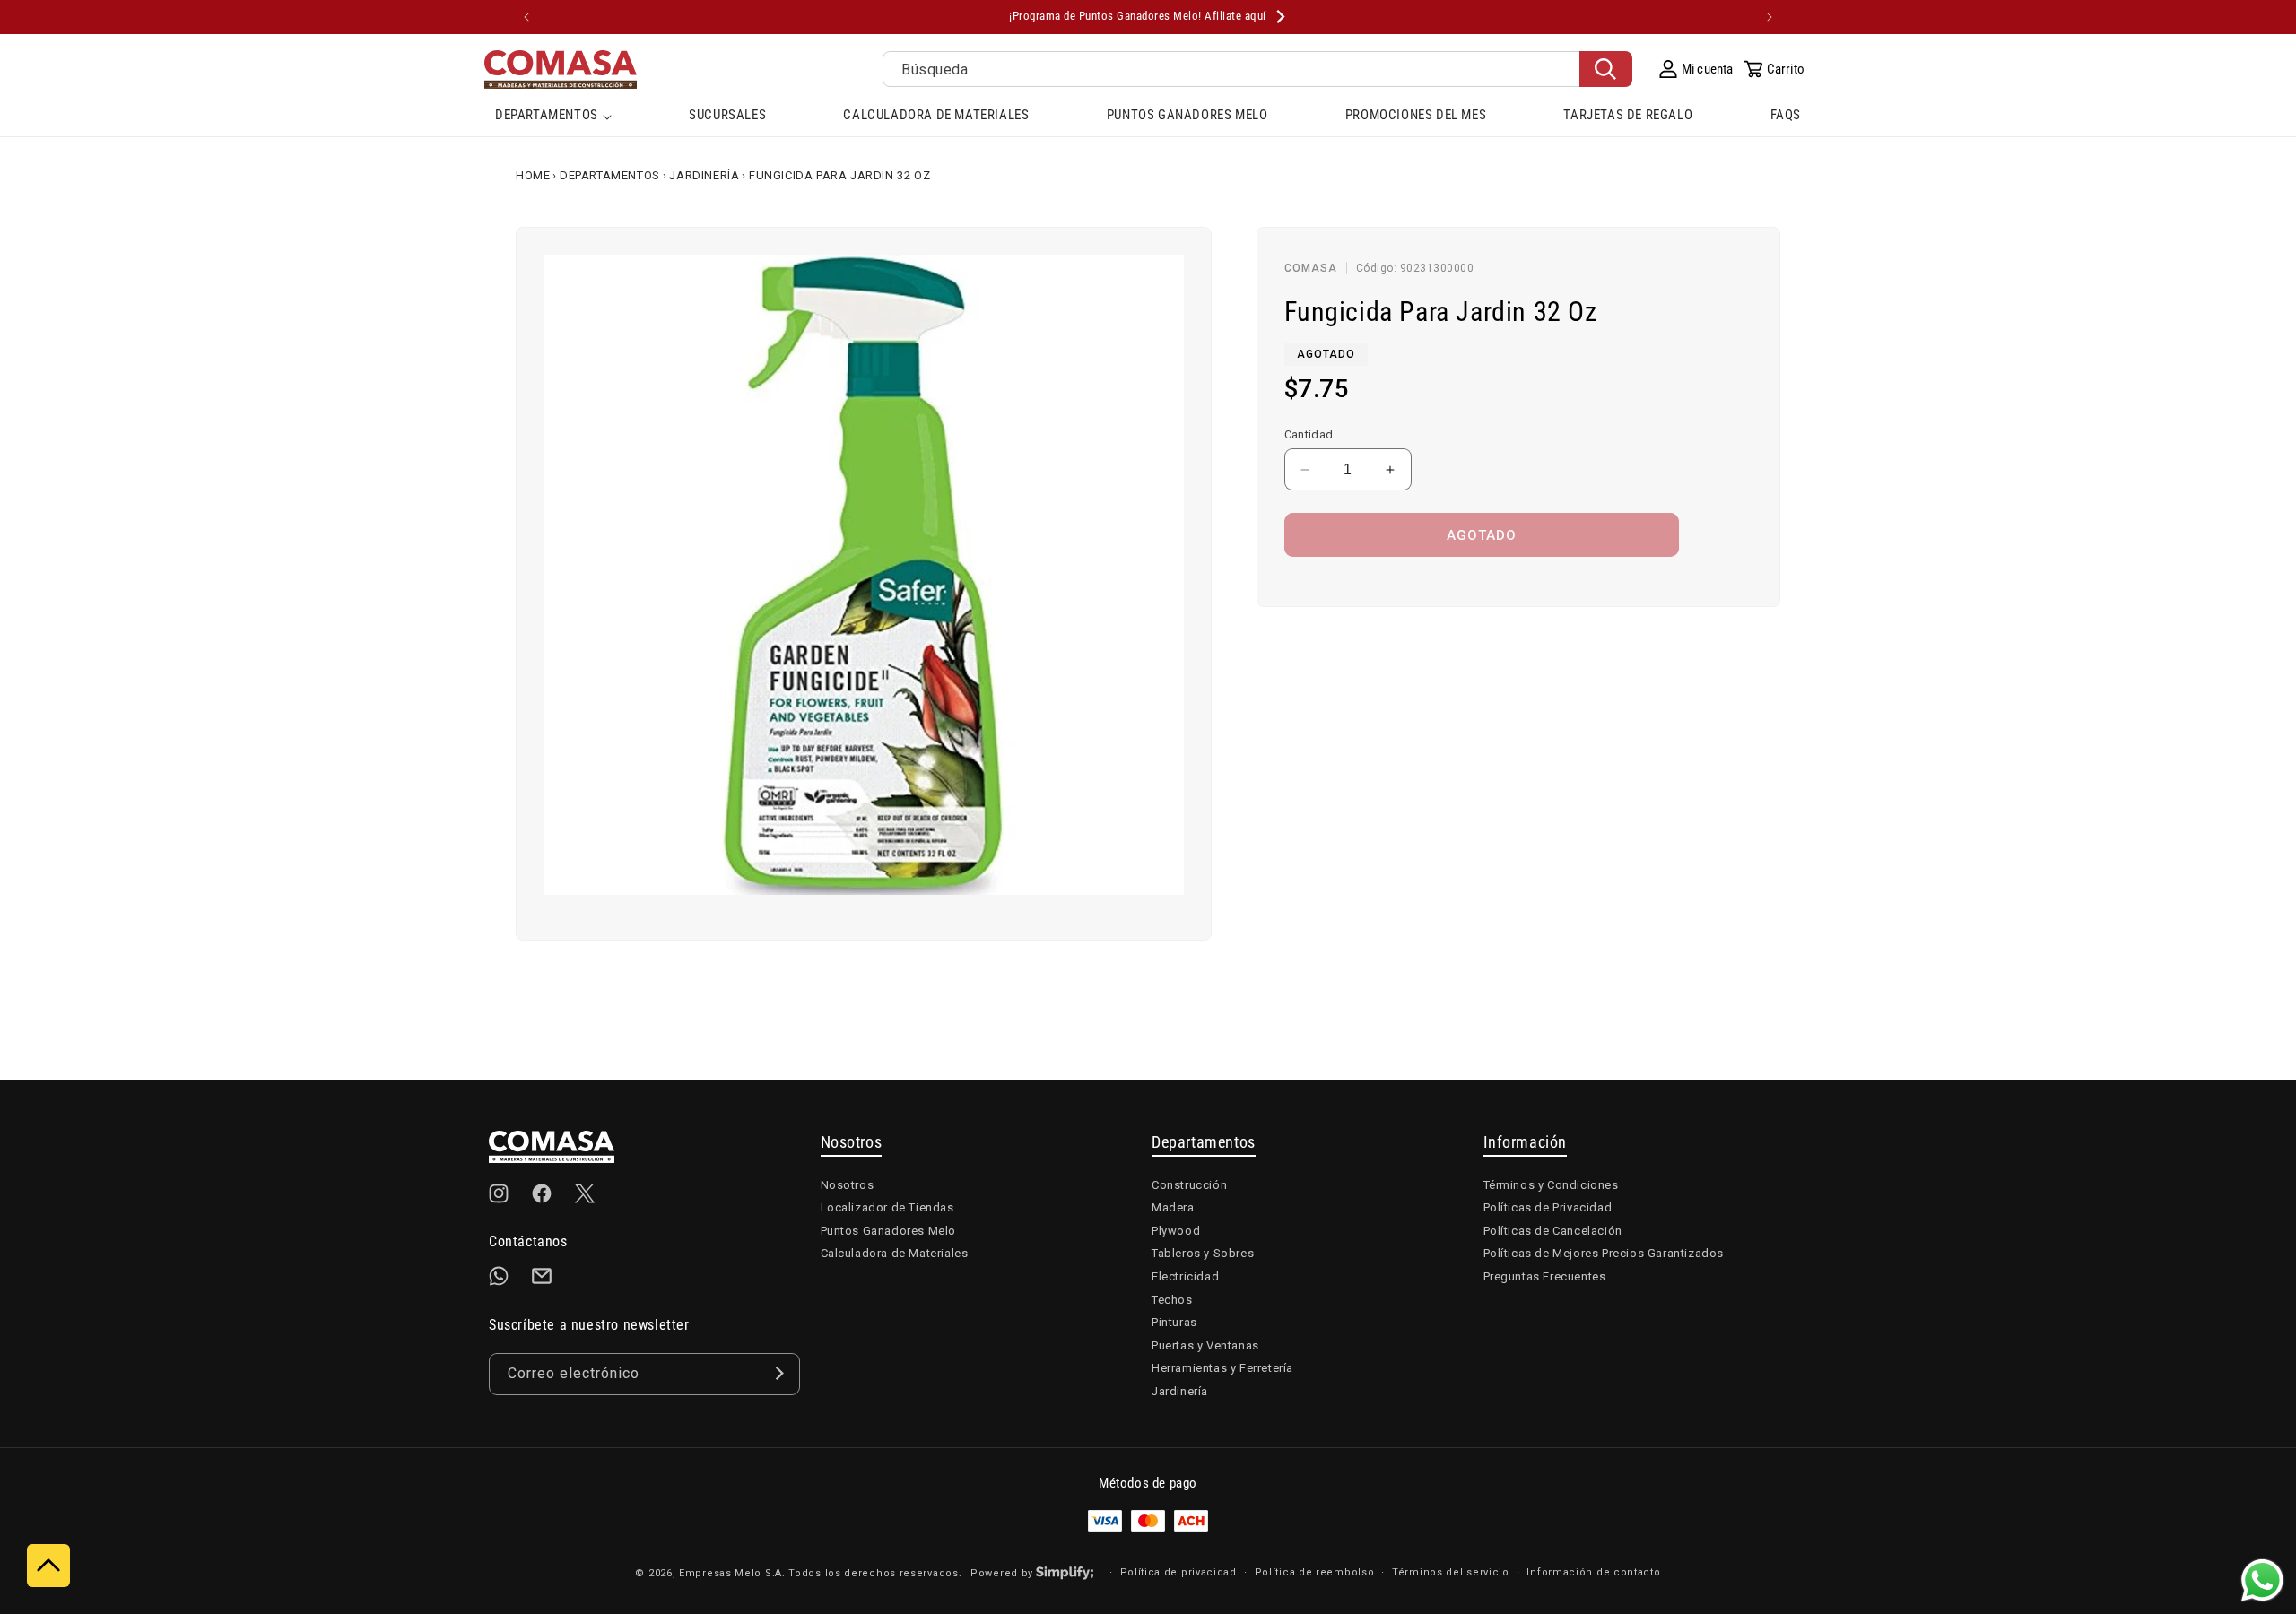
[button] (553, 117)
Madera (1173, 1207)
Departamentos (610, 175)
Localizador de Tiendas (887, 1207)
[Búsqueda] (1606, 69)
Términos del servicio (1451, 1571)
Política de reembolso (1315, 1571)
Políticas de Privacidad (1548, 1207)
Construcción (1189, 1184)
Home (533, 175)
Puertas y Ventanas (1205, 1345)
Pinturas (1174, 1322)
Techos (1172, 1299)
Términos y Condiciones (1551, 1184)
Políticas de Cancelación (1553, 1230)
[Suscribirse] (779, 1373)
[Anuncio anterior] (526, 17)
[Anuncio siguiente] (1770, 17)
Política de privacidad (1178, 1571)
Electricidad (1185, 1276)
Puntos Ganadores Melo (889, 1230)
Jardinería (704, 175)
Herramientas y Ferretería (1222, 1368)
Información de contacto (1593, 1571)
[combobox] (1257, 69)
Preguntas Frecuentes (1545, 1276)
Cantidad (1309, 434)
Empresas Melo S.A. (734, 1572)
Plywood (1176, 1230)
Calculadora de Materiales (895, 1253)
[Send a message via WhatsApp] (2262, 1580)
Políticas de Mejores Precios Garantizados (1604, 1253)
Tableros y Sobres (1203, 1253)
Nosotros (848, 1184)
